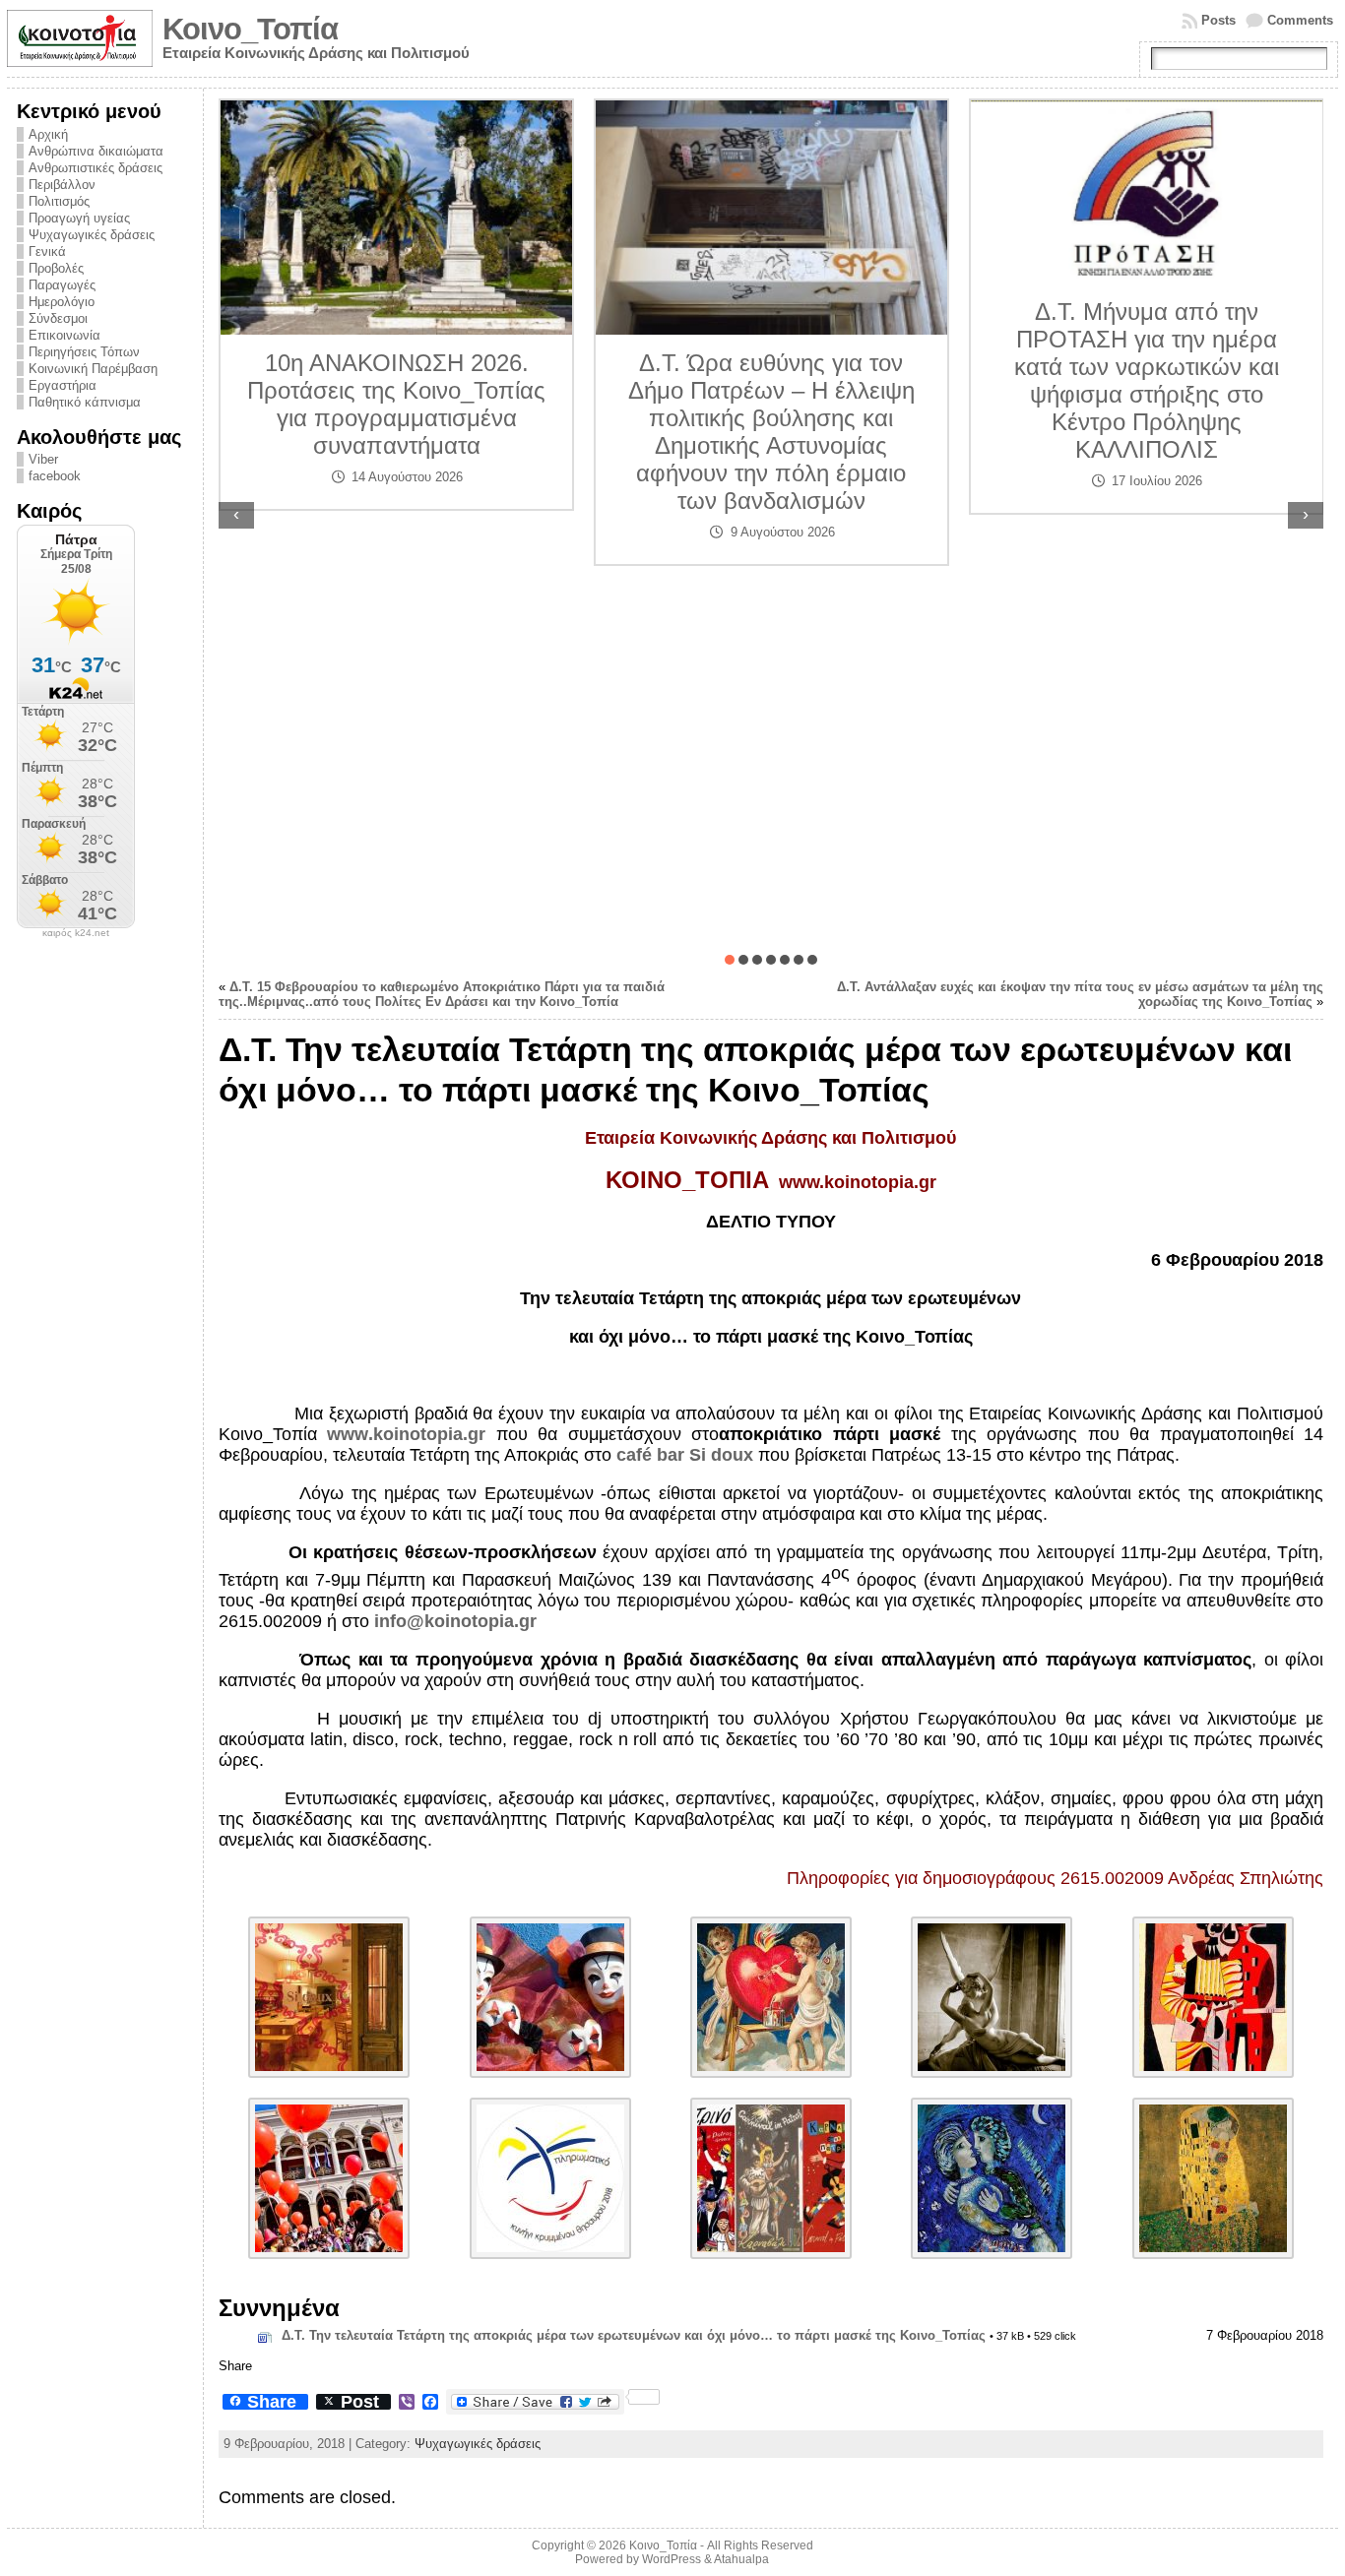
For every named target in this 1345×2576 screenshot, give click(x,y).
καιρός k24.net (76, 933)
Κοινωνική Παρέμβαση (93, 369)
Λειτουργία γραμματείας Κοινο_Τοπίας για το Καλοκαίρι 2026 (1146, 507)
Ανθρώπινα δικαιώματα (96, 151)
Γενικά (47, 251)
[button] (730, 960)
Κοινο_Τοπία (250, 29)
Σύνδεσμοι (58, 318)
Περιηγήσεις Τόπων (84, 352)
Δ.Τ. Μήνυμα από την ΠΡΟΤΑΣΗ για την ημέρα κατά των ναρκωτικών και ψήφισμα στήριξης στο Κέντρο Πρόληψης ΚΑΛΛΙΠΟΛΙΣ (771, 380)
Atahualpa (741, 2559)
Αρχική (48, 134)
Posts (1218, 20)
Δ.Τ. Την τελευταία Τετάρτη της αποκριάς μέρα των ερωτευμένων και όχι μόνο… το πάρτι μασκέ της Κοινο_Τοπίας (634, 2335)
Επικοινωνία (64, 335)
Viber (43, 459)
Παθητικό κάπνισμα (85, 402)
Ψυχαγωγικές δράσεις (92, 235)
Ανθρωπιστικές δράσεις (96, 168)
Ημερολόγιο (62, 302)
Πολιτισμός (59, 201)
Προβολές (56, 268)
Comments (1300, 20)
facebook (55, 476)
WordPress (672, 2559)
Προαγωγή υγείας (79, 218)
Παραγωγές (62, 285)
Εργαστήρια (63, 385)
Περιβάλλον (62, 185)
